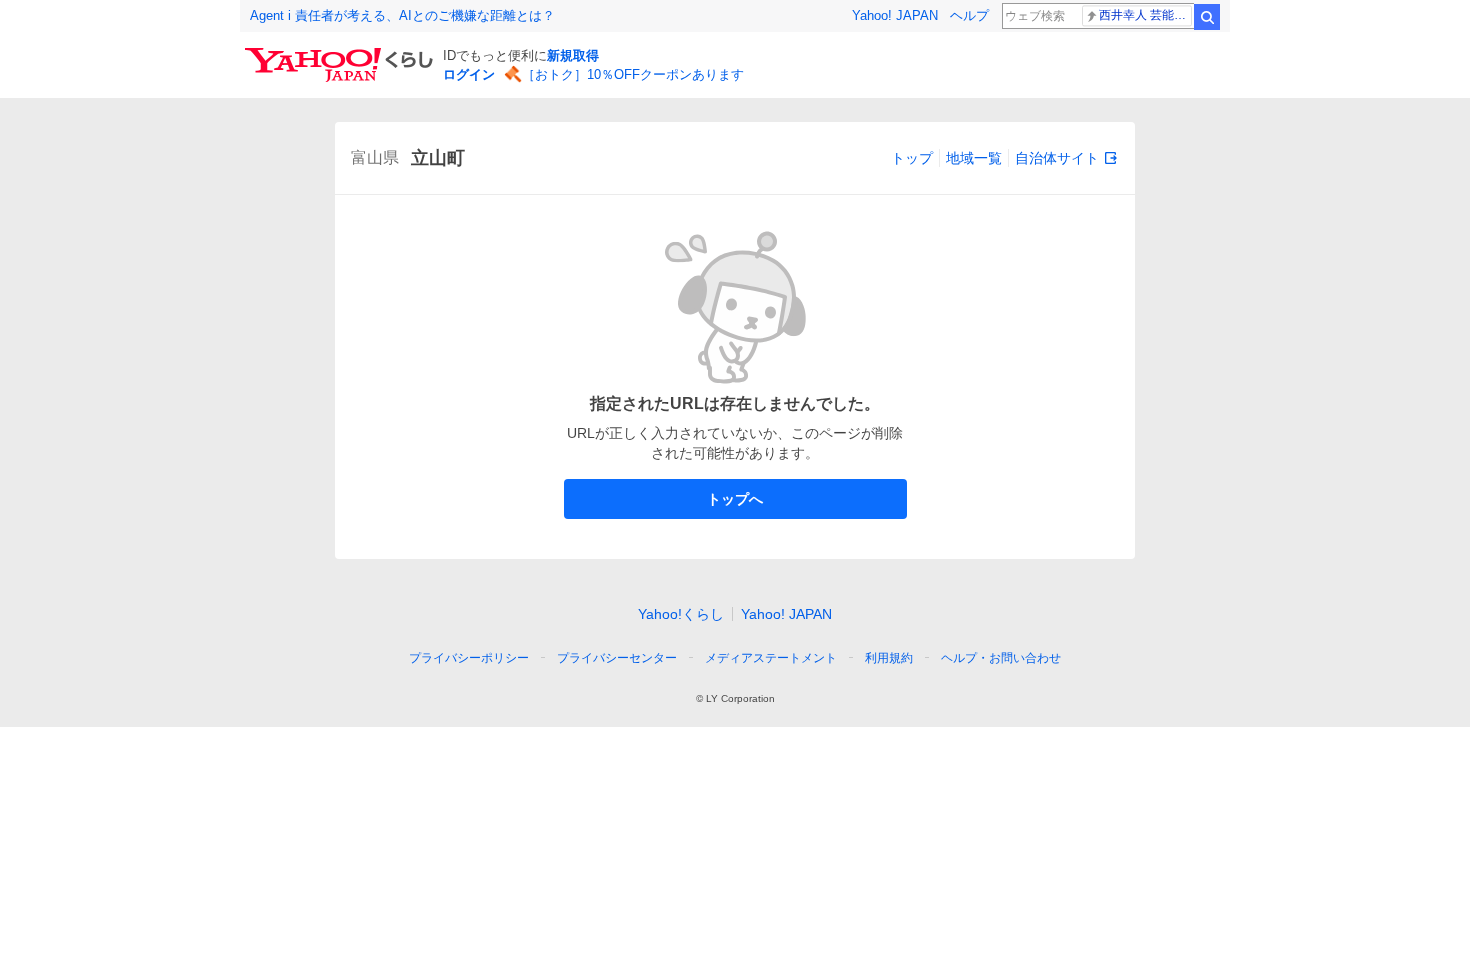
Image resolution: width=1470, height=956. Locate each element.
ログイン (469, 74)
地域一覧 (974, 158)
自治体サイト (1057, 158)
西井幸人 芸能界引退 (1145, 15)
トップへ (735, 499)
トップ (912, 158)
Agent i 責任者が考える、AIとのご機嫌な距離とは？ (402, 15)
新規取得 (573, 55)
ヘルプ (969, 15)
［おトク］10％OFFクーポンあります (633, 74)
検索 (1207, 17)
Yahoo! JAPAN (895, 15)
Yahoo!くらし (681, 614)
